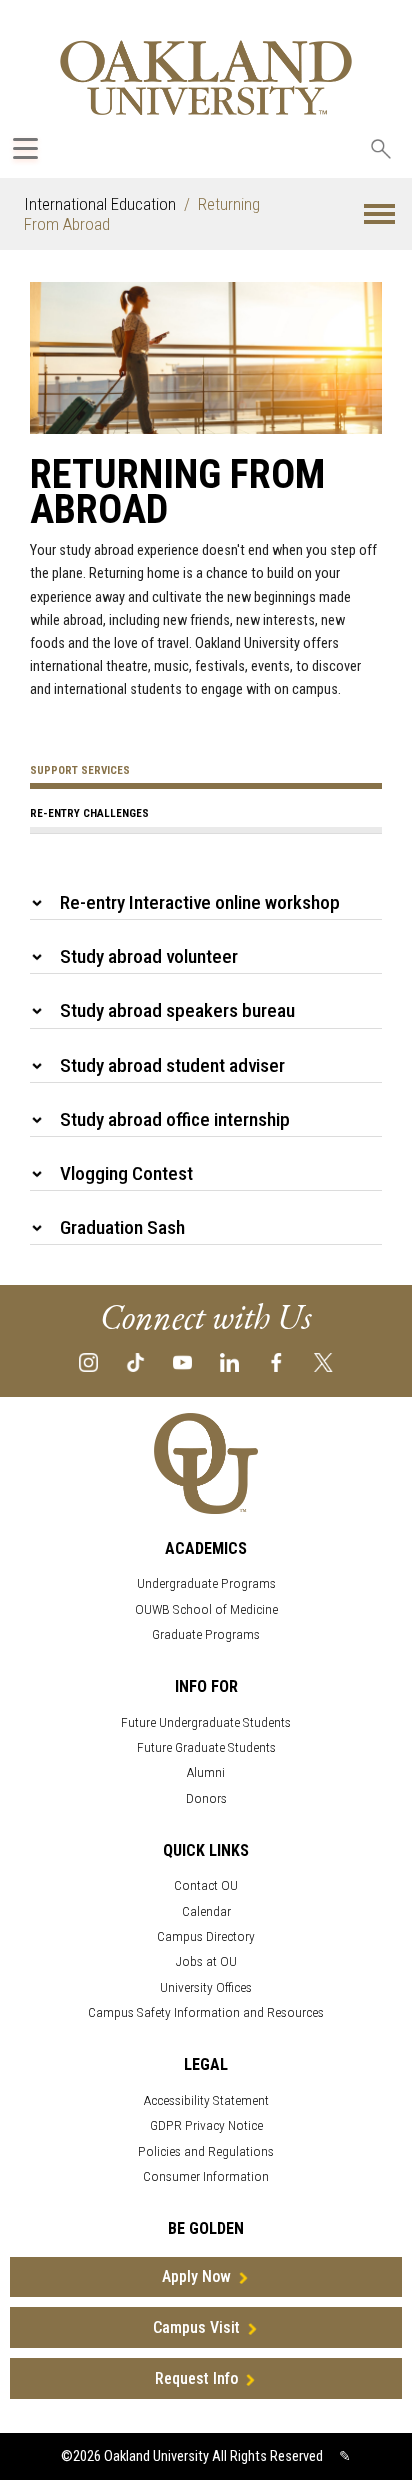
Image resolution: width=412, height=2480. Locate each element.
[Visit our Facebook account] (276, 1360)
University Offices (206, 1987)
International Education (100, 204)
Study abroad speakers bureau (177, 1010)
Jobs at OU (206, 1961)
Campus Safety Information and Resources (206, 2012)
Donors (206, 1798)
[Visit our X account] (323, 1360)
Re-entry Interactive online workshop (200, 902)
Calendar (206, 1911)
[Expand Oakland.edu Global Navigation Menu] (25, 148)
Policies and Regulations (206, 2151)
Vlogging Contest (126, 1173)
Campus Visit (196, 2327)
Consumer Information (206, 2176)
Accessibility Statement (206, 2100)
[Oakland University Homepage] (206, 77)
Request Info (196, 2378)
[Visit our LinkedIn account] (229, 1360)
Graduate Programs (206, 1634)
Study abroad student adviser (172, 1065)
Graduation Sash (122, 1227)
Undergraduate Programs (206, 1583)
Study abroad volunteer (149, 956)
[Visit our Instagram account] (88, 1360)
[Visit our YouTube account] (182, 1360)
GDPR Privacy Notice (206, 2125)
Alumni (206, 1772)
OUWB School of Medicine (206, 1609)
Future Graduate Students (206, 1747)
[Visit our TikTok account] (135, 1360)
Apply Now (196, 2276)
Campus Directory (206, 1936)
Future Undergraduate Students (206, 1722)
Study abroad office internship (175, 1119)
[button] (379, 214)
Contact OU (206, 1885)
